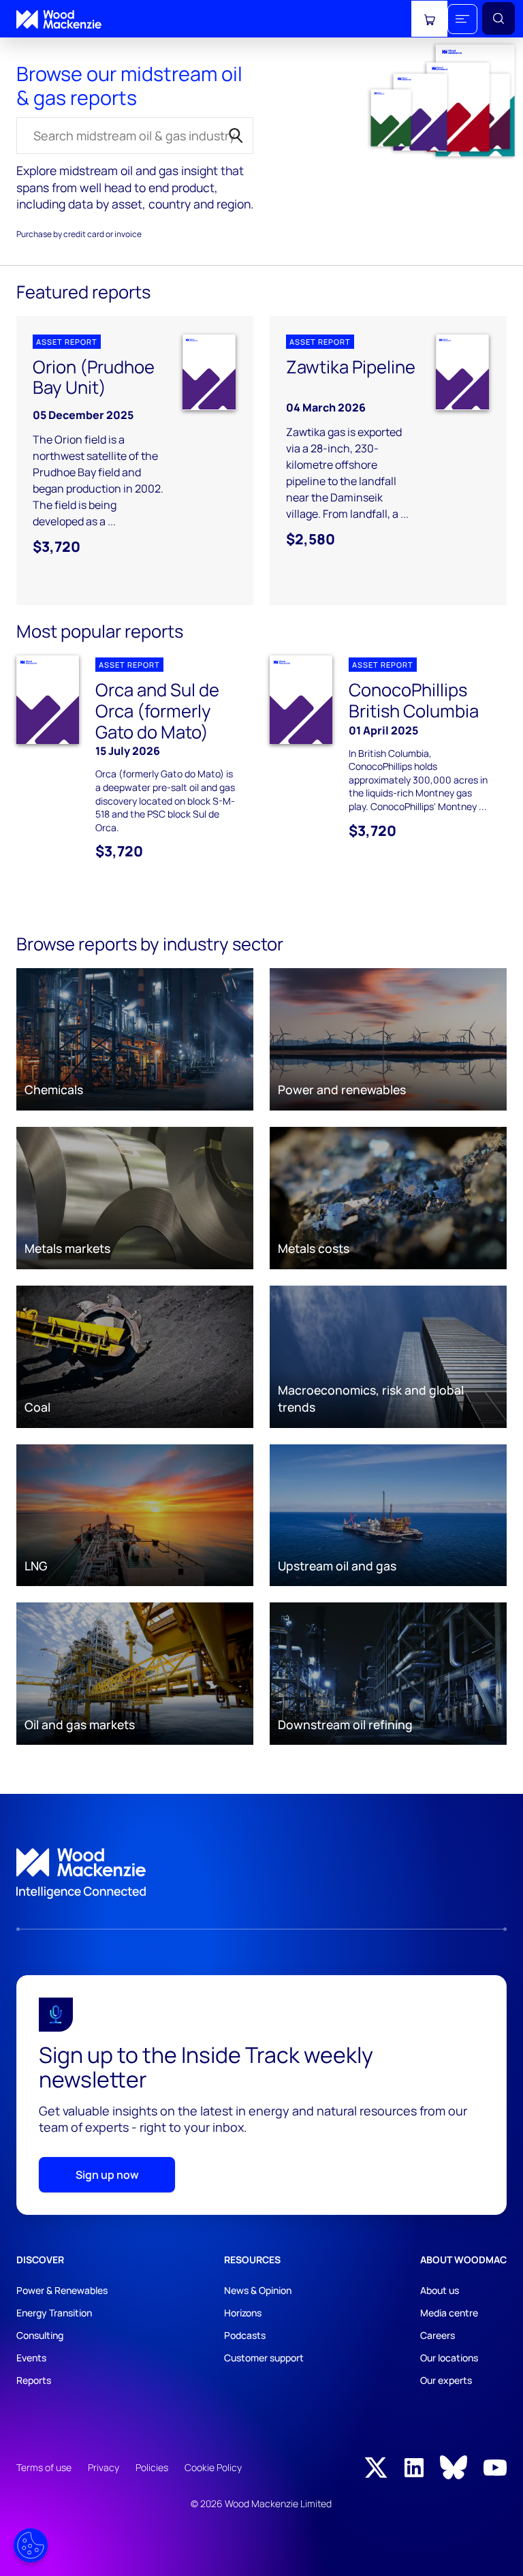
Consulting (40, 2335)
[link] (261, 1874)
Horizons (243, 2313)
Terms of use (44, 2467)
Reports (34, 2380)
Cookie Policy (213, 2467)
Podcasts (245, 2335)
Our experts (446, 2380)
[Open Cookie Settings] (31, 2545)
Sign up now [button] (107, 2175)
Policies (152, 2467)
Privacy (104, 2467)
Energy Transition (54, 2313)
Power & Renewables (62, 2290)
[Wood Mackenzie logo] (59, 19)
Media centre (449, 2313)
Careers (438, 2335)
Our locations (449, 2358)
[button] (462, 19)
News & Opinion (258, 2290)
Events (31, 2358)
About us (440, 2290)
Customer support (264, 2358)
